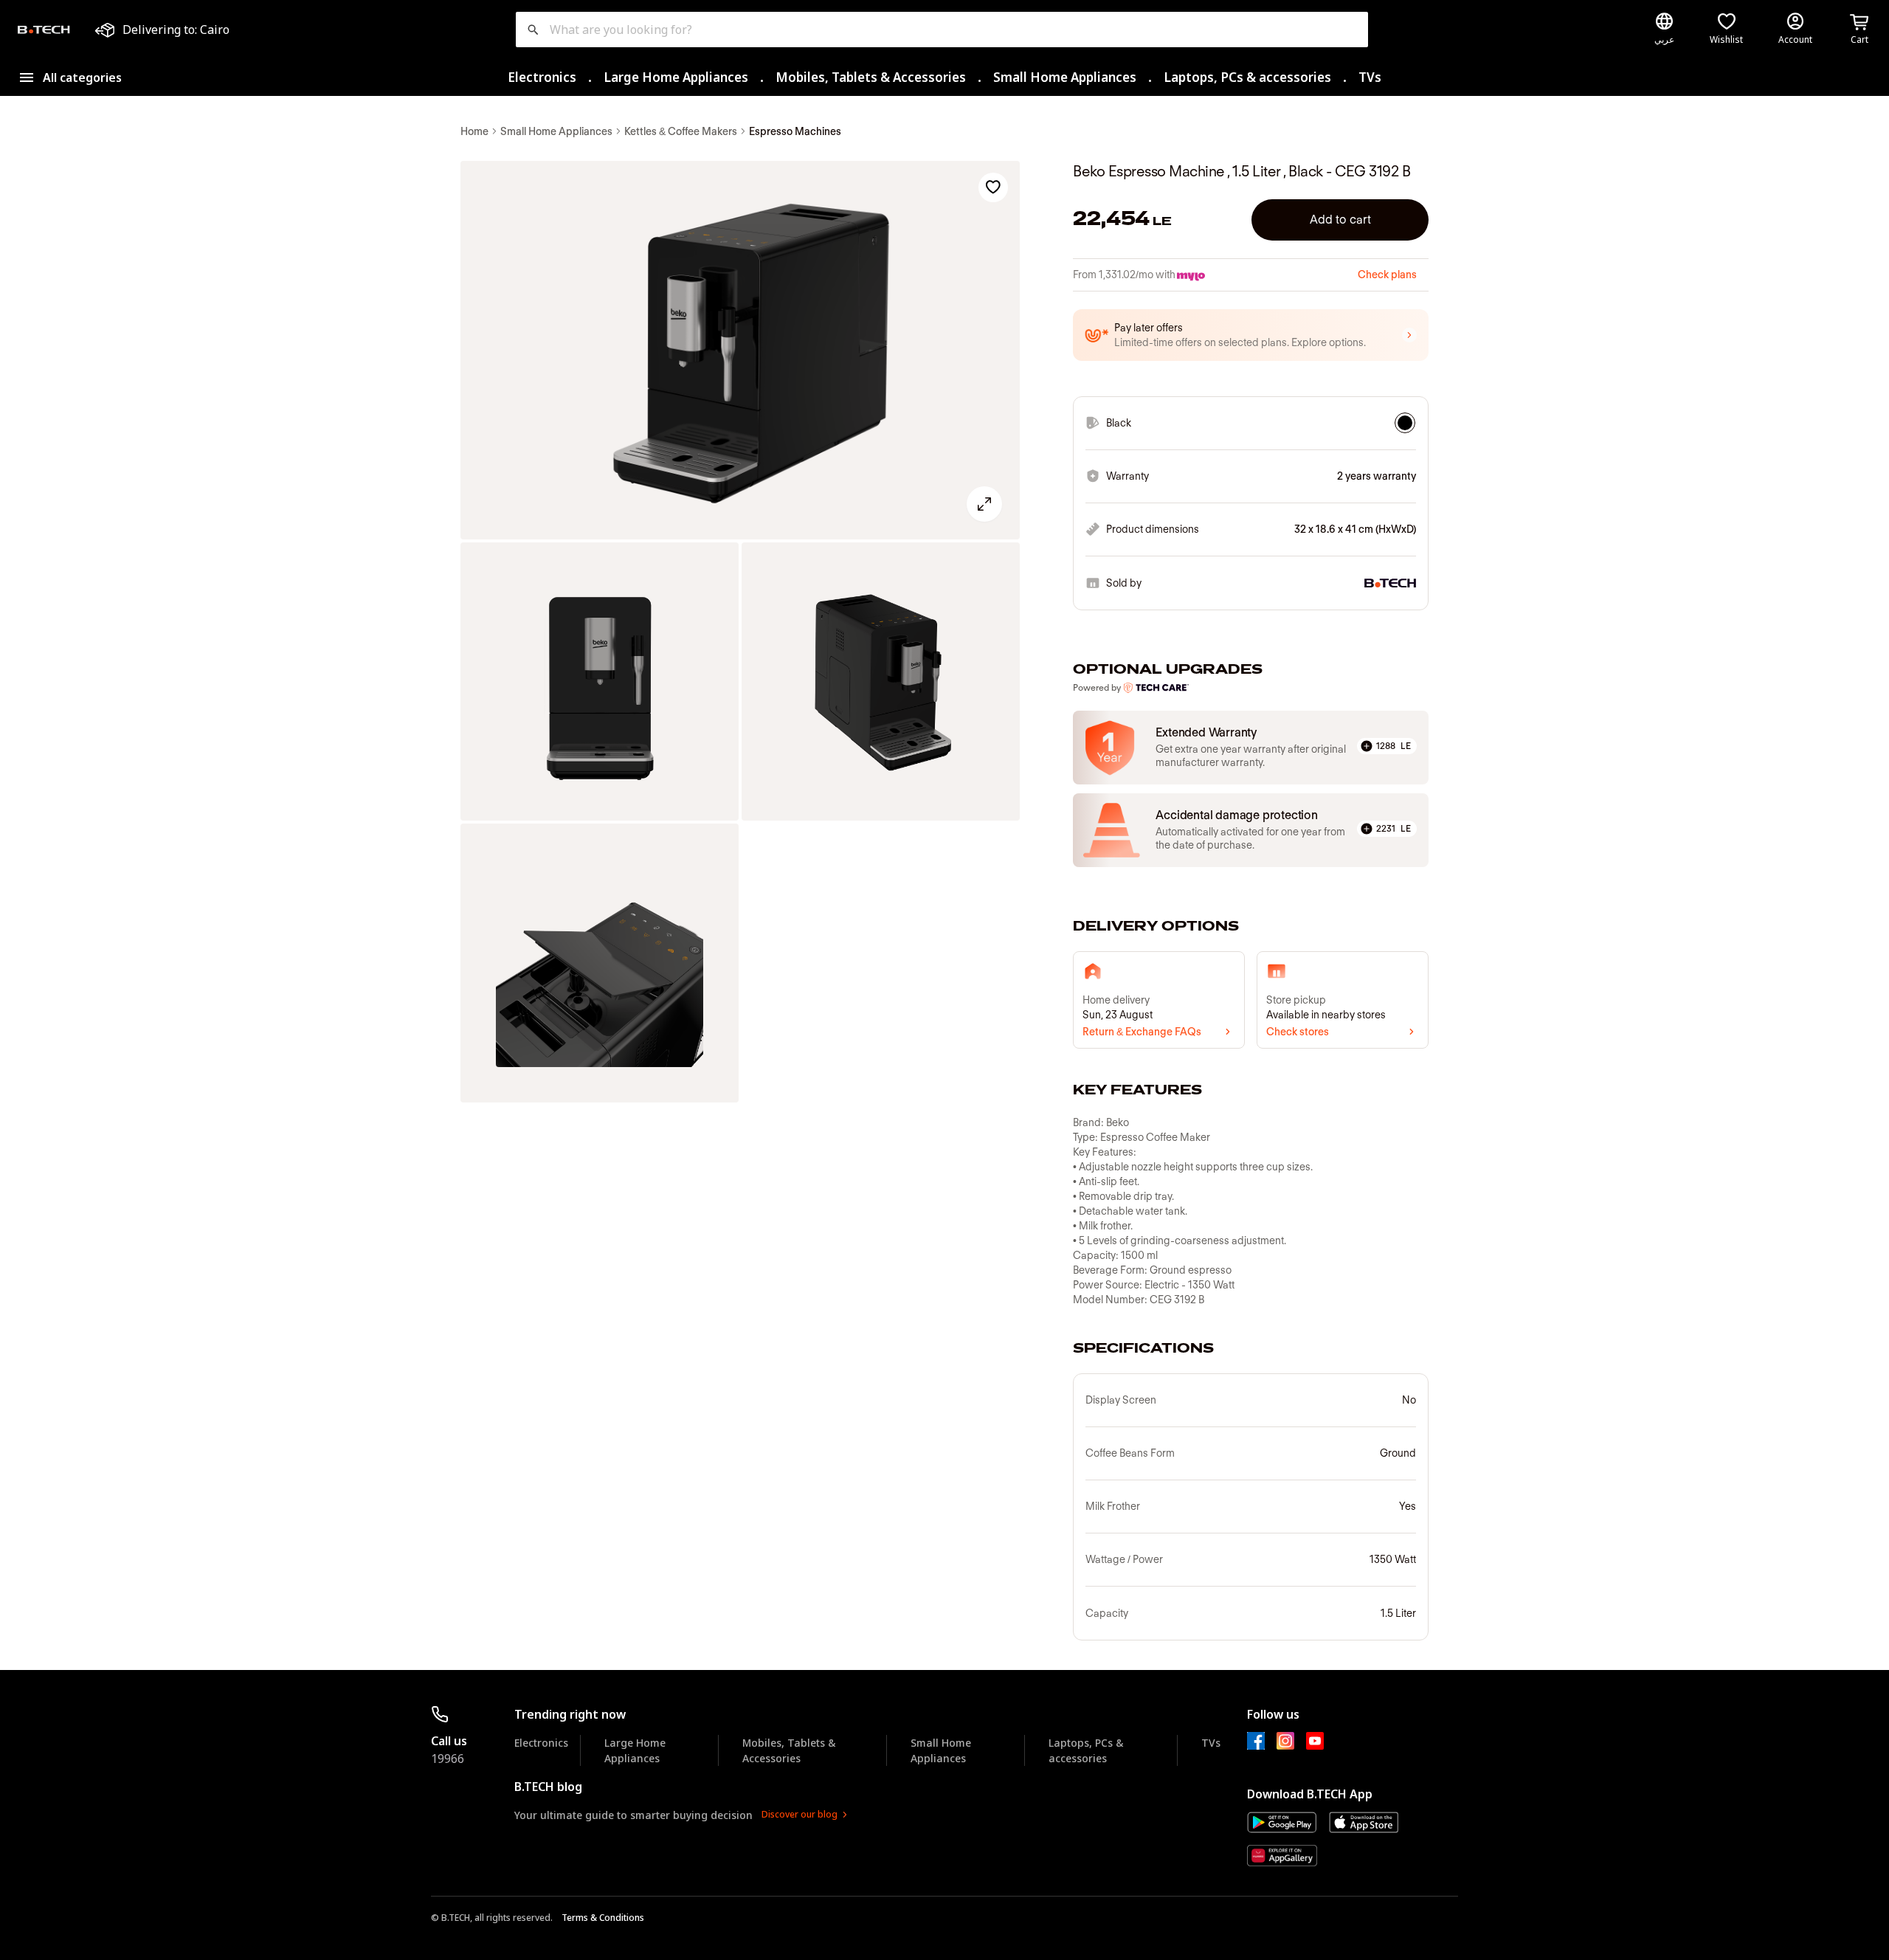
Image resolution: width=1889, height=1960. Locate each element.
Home (474, 131)
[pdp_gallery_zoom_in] (740, 351)
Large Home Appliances (676, 77)
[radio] (1405, 423)
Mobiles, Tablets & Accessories (871, 77)
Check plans (1387, 275)
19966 (448, 1759)
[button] (1251, 335)
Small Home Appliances (1065, 77)
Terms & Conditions (603, 1918)
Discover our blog (800, 1814)
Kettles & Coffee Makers (681, 131)
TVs (1370, 77)
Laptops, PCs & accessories (1247, 77)
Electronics (542, 77)
